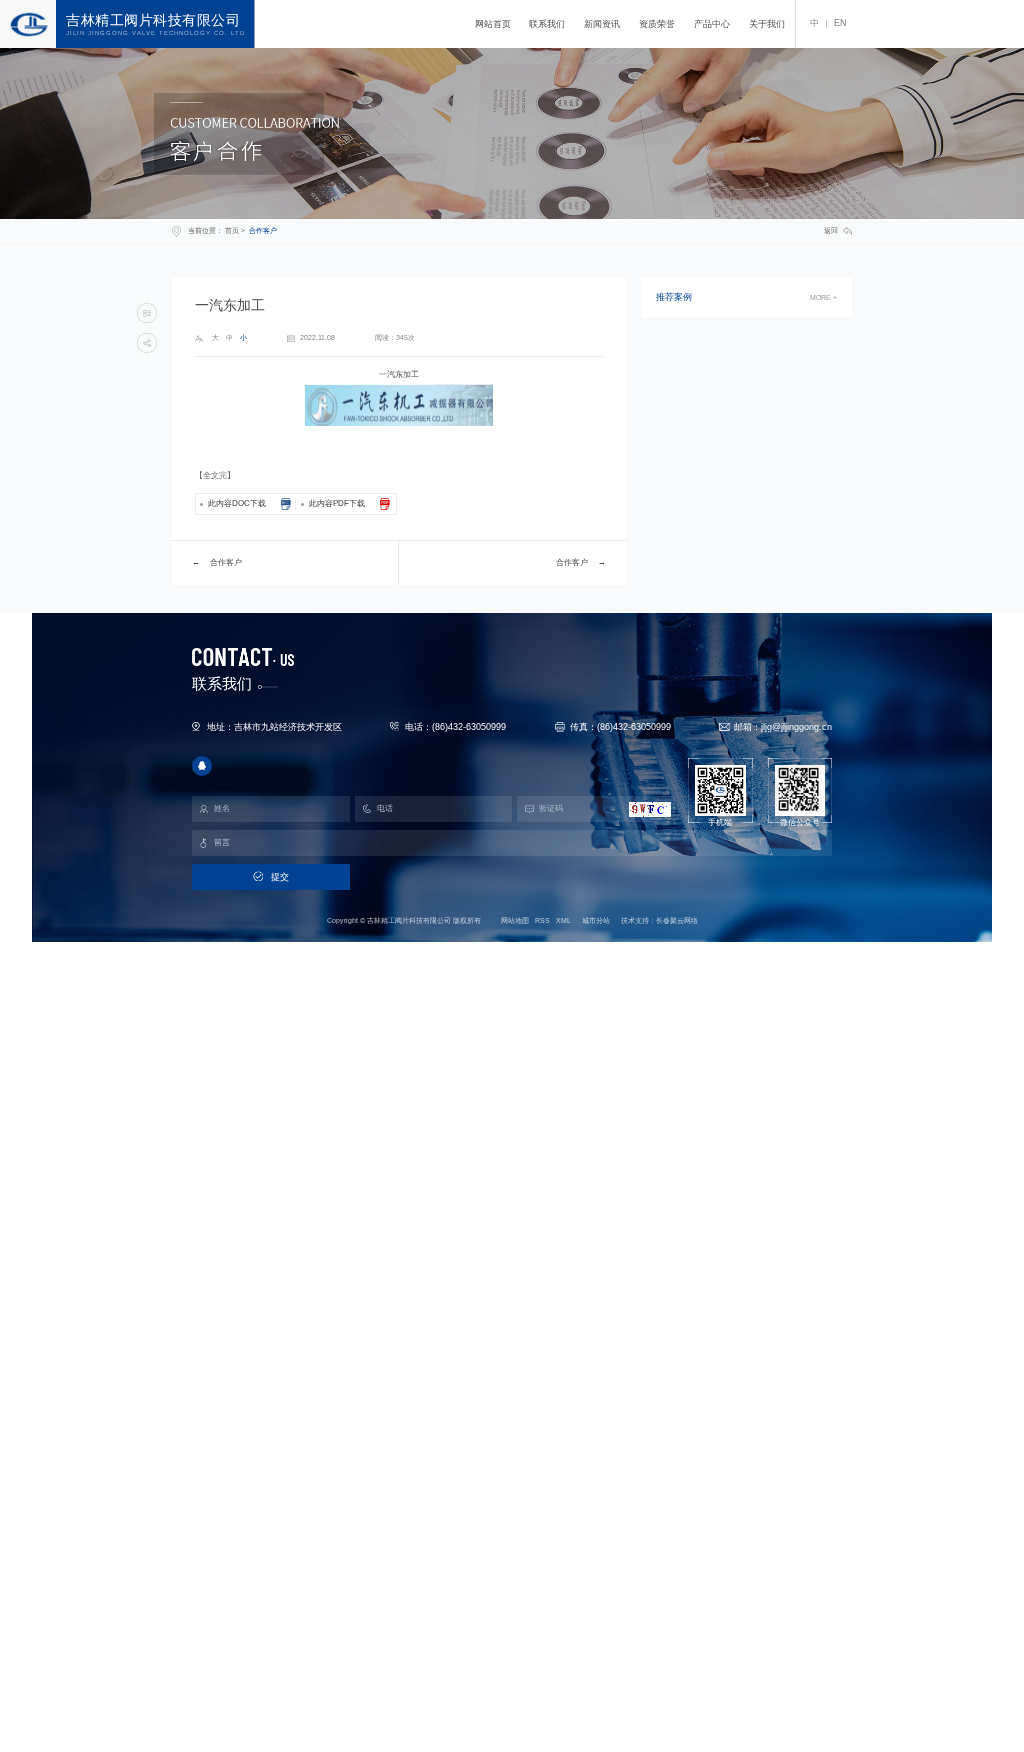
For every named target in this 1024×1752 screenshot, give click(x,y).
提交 (280, 877)
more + (823, 297)
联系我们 (547, 24)
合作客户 (263, 230)
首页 (232, 230)
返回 (831, 230)
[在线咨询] (202, 766)
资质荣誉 (657, 24)
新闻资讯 (602, 24)
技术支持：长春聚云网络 (659, 920)
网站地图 (515, 920)
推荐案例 (674, 297)
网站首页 (493, 24)
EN (840, 23)
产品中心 (712, 24)
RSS (542, 920)
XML (563, 920)
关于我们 (767, 24)
